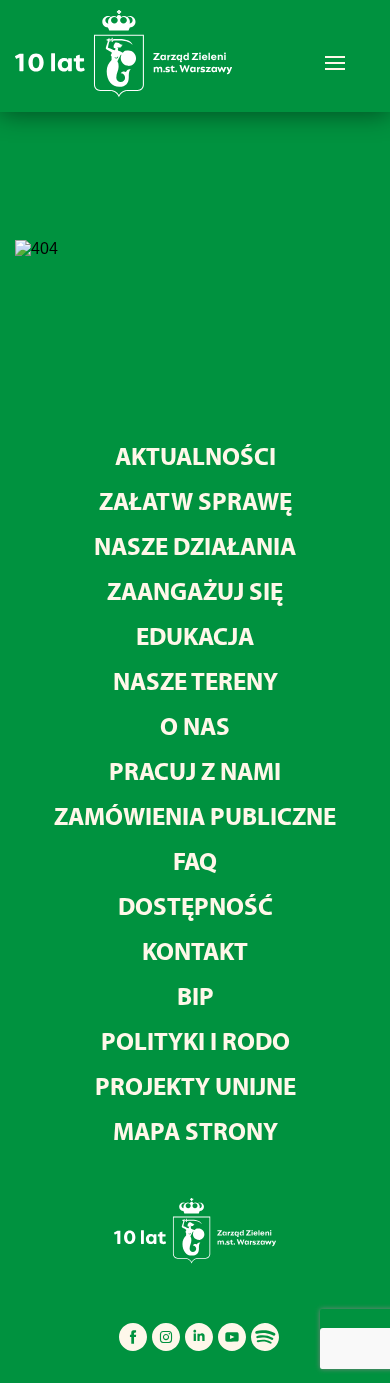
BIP (195, 995)
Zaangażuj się (195, 590)
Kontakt (195, 950)
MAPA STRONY (195, 1130)
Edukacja (195, 635)
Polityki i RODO (195, 1040)
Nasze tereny (195, 680)
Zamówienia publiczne (195, 815)
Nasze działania (195, 545)
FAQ (195, 860)
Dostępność (195, 905)
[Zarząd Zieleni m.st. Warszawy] (123, 92)
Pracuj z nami (195, 770)
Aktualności (195, 455)
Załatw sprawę (195, 500)
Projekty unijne (195, 1085)
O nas (195, 725)
